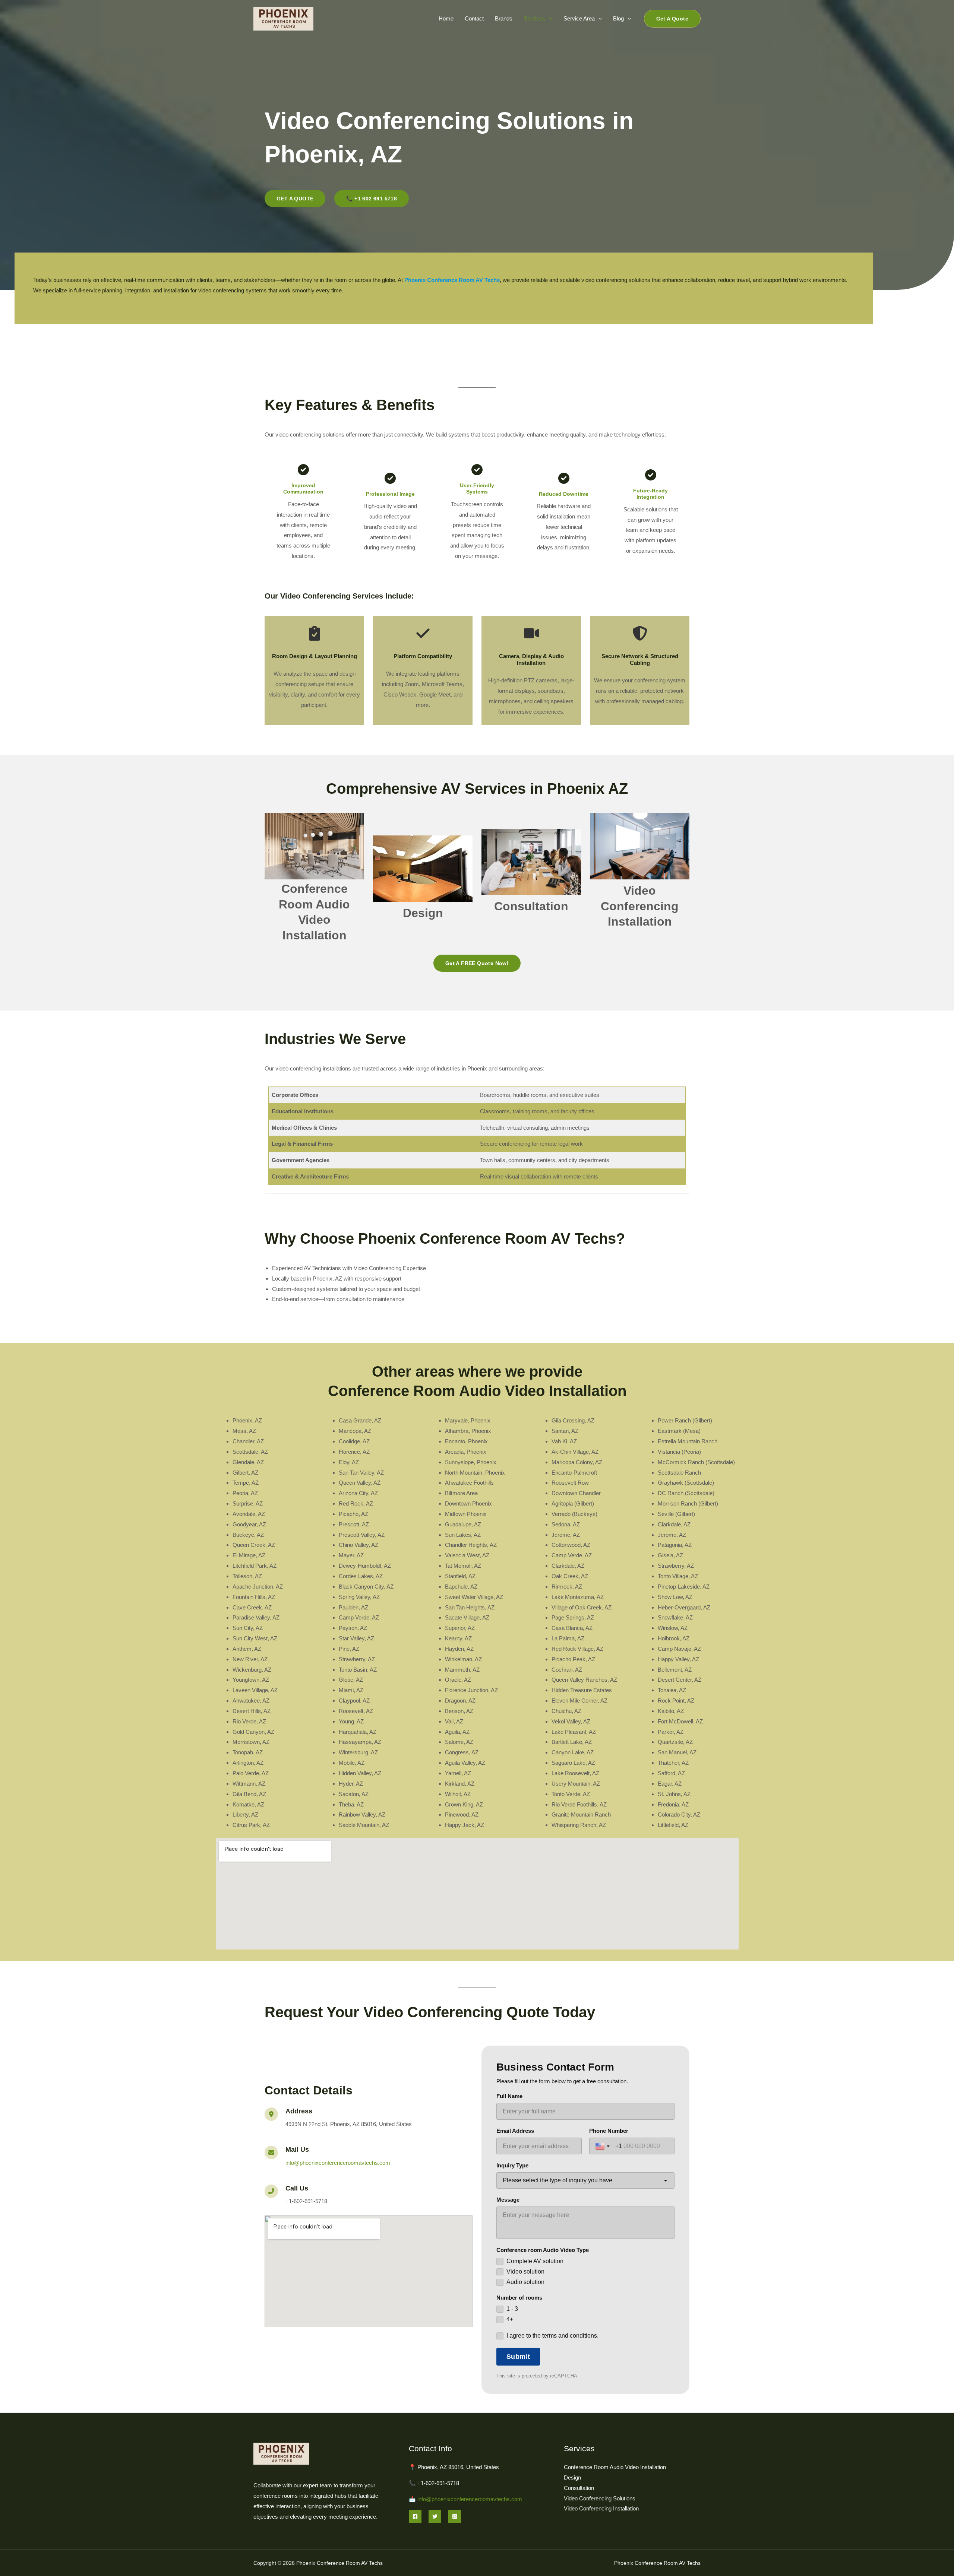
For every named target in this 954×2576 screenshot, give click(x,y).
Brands (504, 18)
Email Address (515, 2131)
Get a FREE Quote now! (477, 963)
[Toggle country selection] (603, 2146)
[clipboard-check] (315, 633)
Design (423, 913)
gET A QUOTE (295, 199)
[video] (531, 633)
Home (446, 18)
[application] (549, 18)
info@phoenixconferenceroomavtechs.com (338, 2163)
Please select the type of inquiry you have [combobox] (557, 2180)
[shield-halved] (640, 633)
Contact (474, 18)
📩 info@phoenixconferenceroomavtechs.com (465, 2499)
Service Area (579, 18)
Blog (618, 18)
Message (508, 2200)
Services (534, 18)
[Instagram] (455, 2516)
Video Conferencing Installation (640, 906)
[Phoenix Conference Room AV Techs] (283, 18)
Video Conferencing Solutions (600, 2498)
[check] (423, 633)
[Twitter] (435, 2516)
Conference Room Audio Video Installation (615, 2467)
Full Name (509, 2096)
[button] (672, 19)
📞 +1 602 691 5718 (372, 199)
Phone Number (609, 2131)
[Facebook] (415, 2516)
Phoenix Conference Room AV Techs (452, 280)
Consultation (531, 906)
